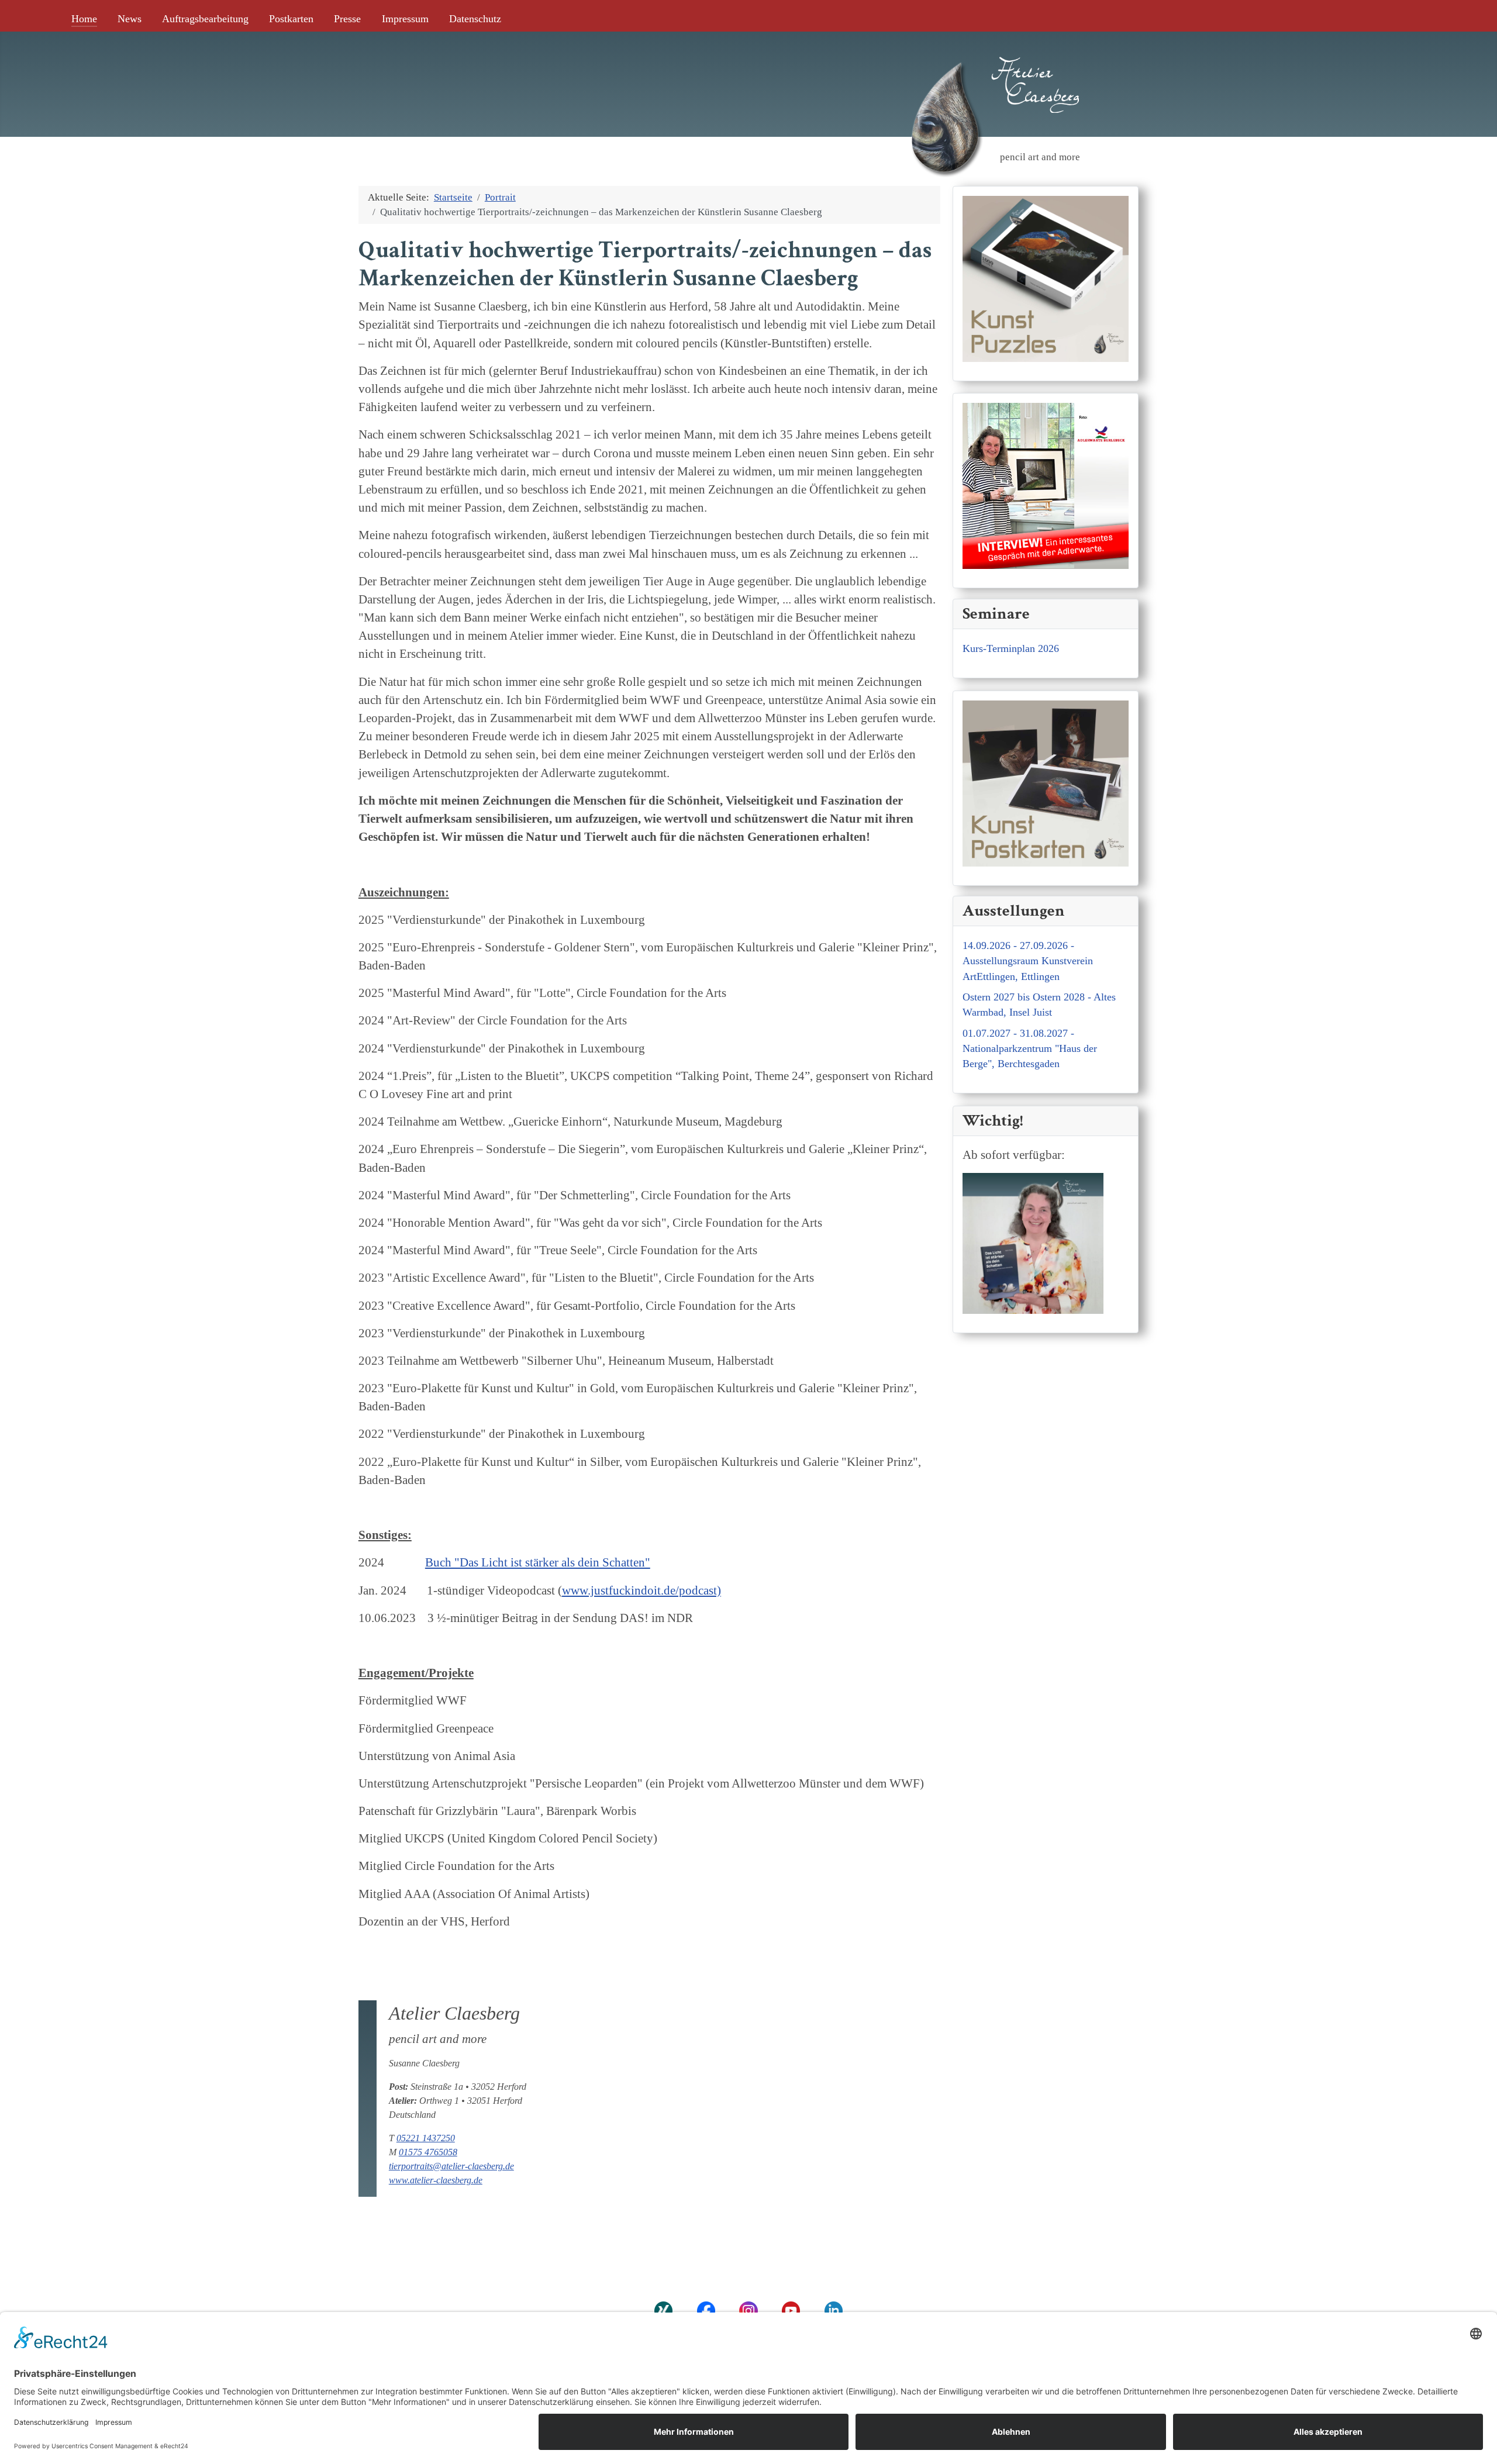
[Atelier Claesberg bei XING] (663, 2310)
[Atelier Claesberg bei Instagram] (749, 2310)
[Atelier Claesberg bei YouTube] (791, 2310)
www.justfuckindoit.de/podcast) (641, 1590)
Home (84, 19)
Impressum (405, 19)
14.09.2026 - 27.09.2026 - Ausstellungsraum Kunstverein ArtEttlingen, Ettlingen (1028, 961)
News (130, 19)
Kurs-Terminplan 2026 (1011, 648)
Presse (347, 19)
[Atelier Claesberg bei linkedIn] (834, 2310)
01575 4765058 (428, 2152)
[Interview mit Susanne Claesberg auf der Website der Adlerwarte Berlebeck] (1046, 484)
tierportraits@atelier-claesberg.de (451, 2166)
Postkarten (291, 19)
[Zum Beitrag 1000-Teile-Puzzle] (1046, 277)
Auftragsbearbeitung (205, 19)
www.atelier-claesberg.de (436, 2180)
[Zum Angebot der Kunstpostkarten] (1046, 781)
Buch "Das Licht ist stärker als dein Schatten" (538, 1562)
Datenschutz (475, 19)
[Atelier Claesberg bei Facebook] (706, 2310)
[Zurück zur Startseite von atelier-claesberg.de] (944, 66)
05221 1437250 (426, 2138)
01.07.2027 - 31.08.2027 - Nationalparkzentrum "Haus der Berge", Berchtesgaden (1030, 1049)
